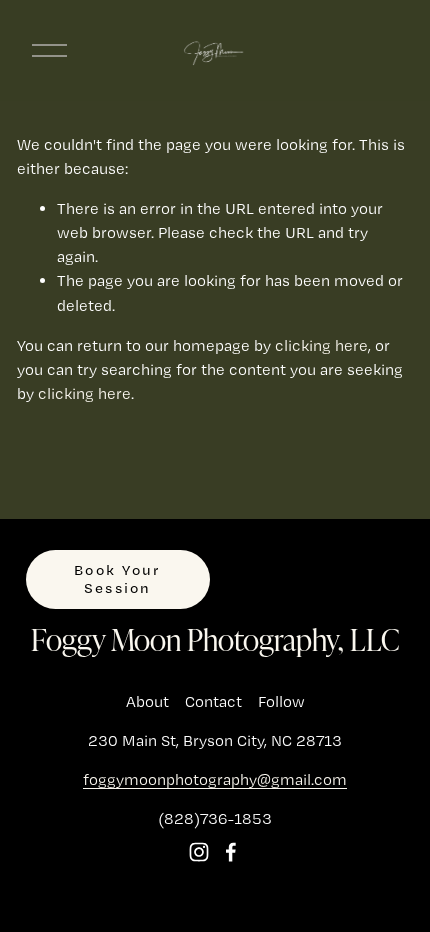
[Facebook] (231, 852)
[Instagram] (199, 852)
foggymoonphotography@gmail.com (215, 779)
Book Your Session (117, 579)
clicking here (321, 345)
